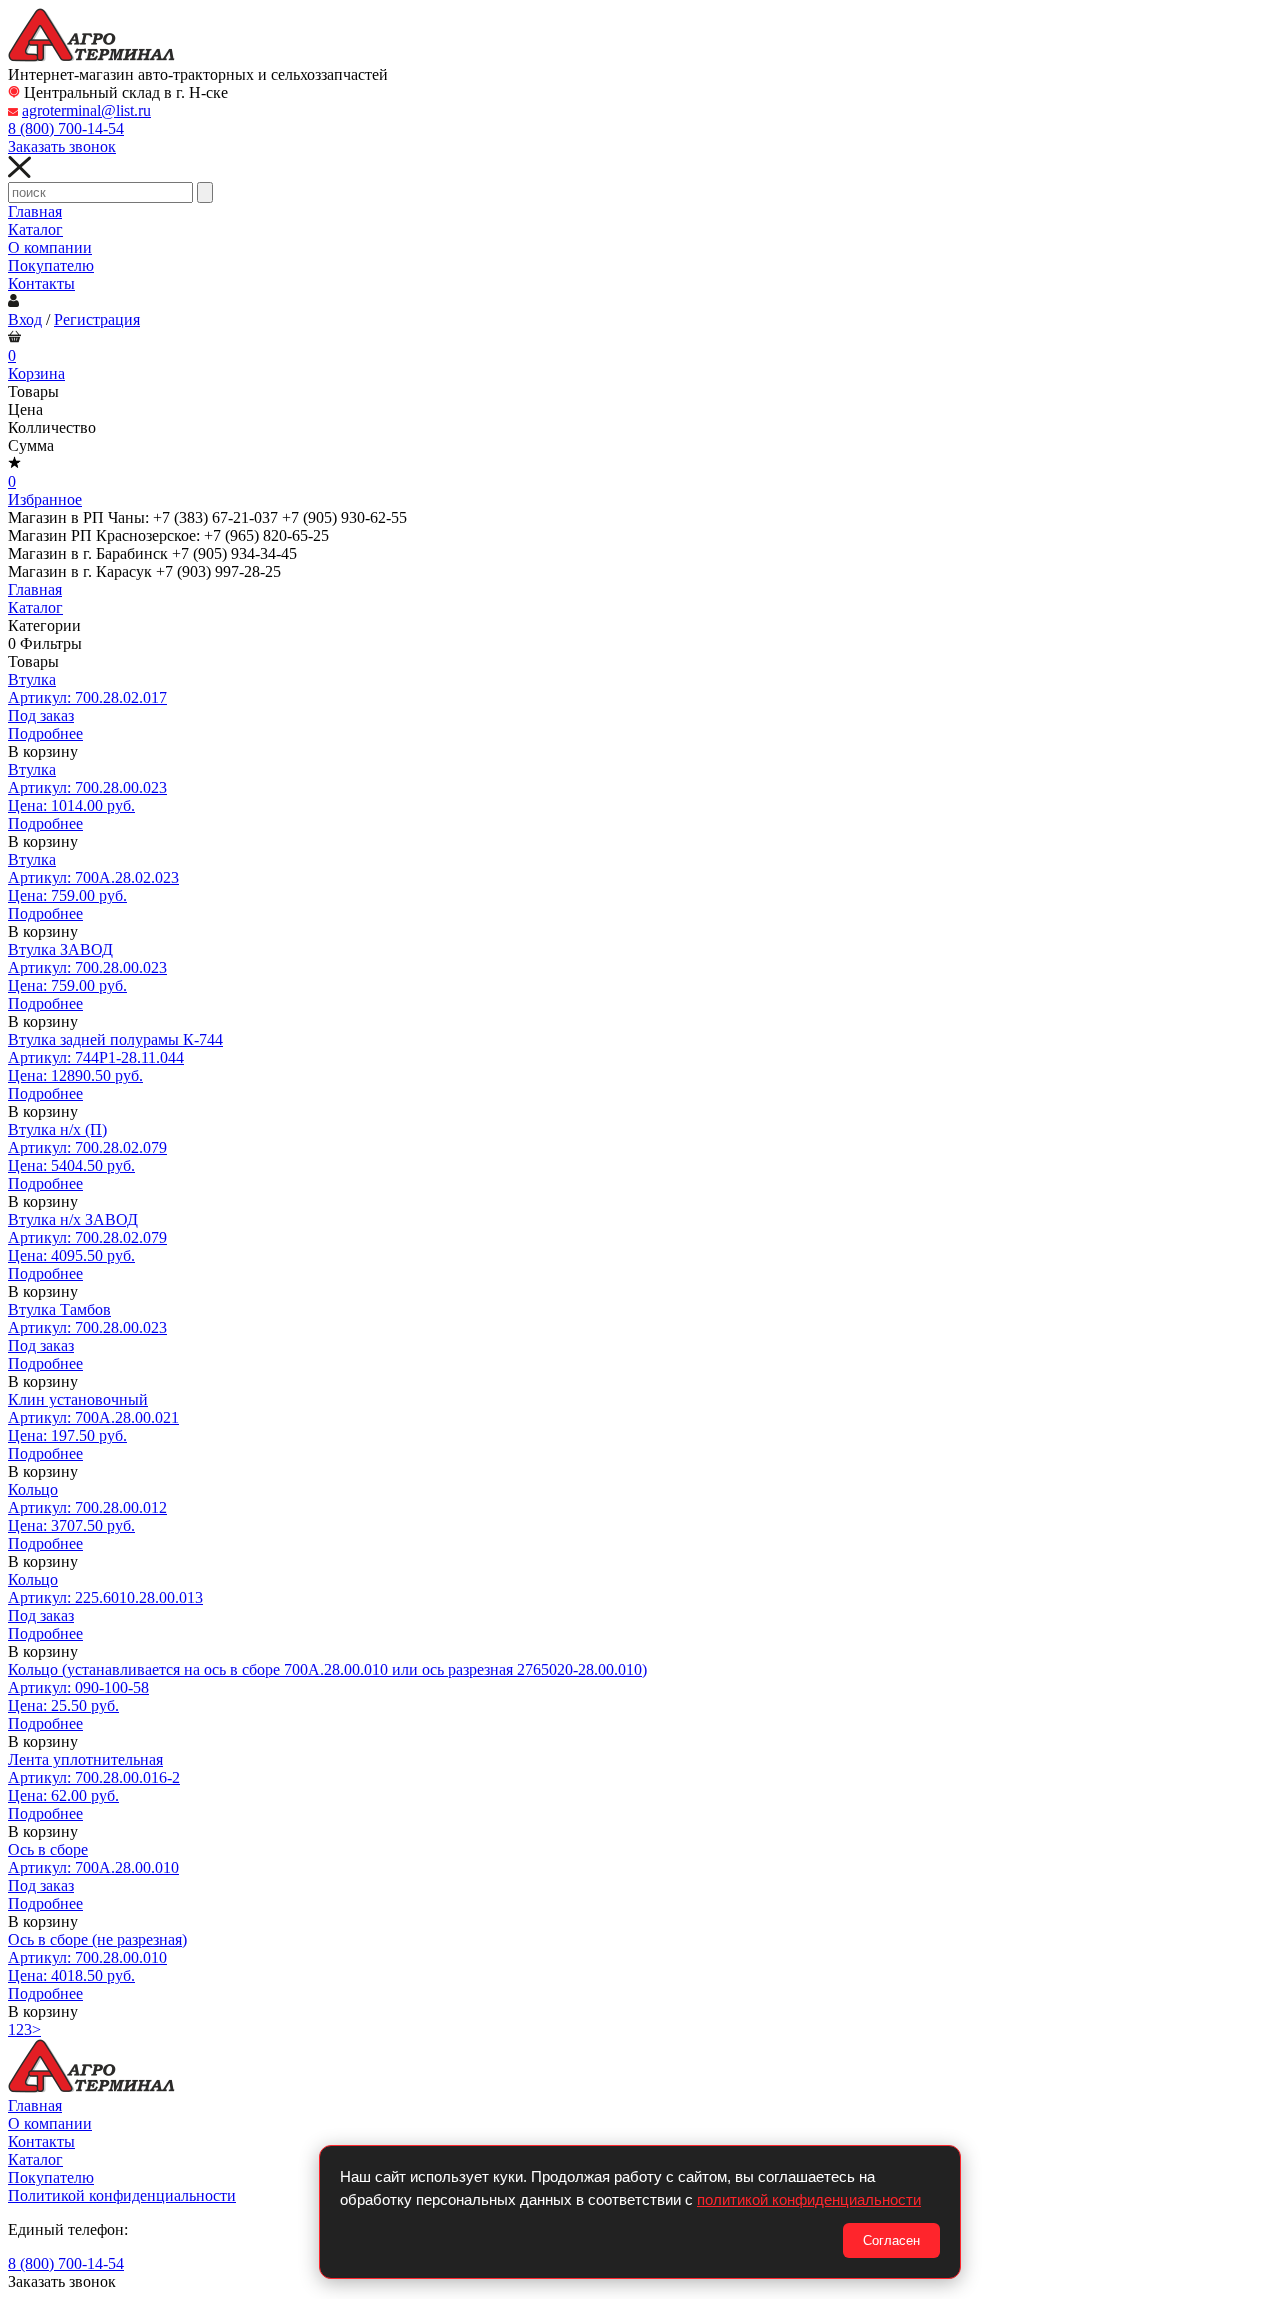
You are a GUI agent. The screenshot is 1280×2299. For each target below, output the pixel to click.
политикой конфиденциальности (809, 2199)
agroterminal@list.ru (86, 110)
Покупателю (51, 265)
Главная (35, 211)
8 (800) (66, 128)
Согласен (891, 2240)
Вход (25, 319)
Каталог (35, 229)
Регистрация (97, 319)
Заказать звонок (62, 146)
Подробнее (45, 733)
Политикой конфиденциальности (122, 2195)
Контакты (41, 283)
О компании (50, 247)
